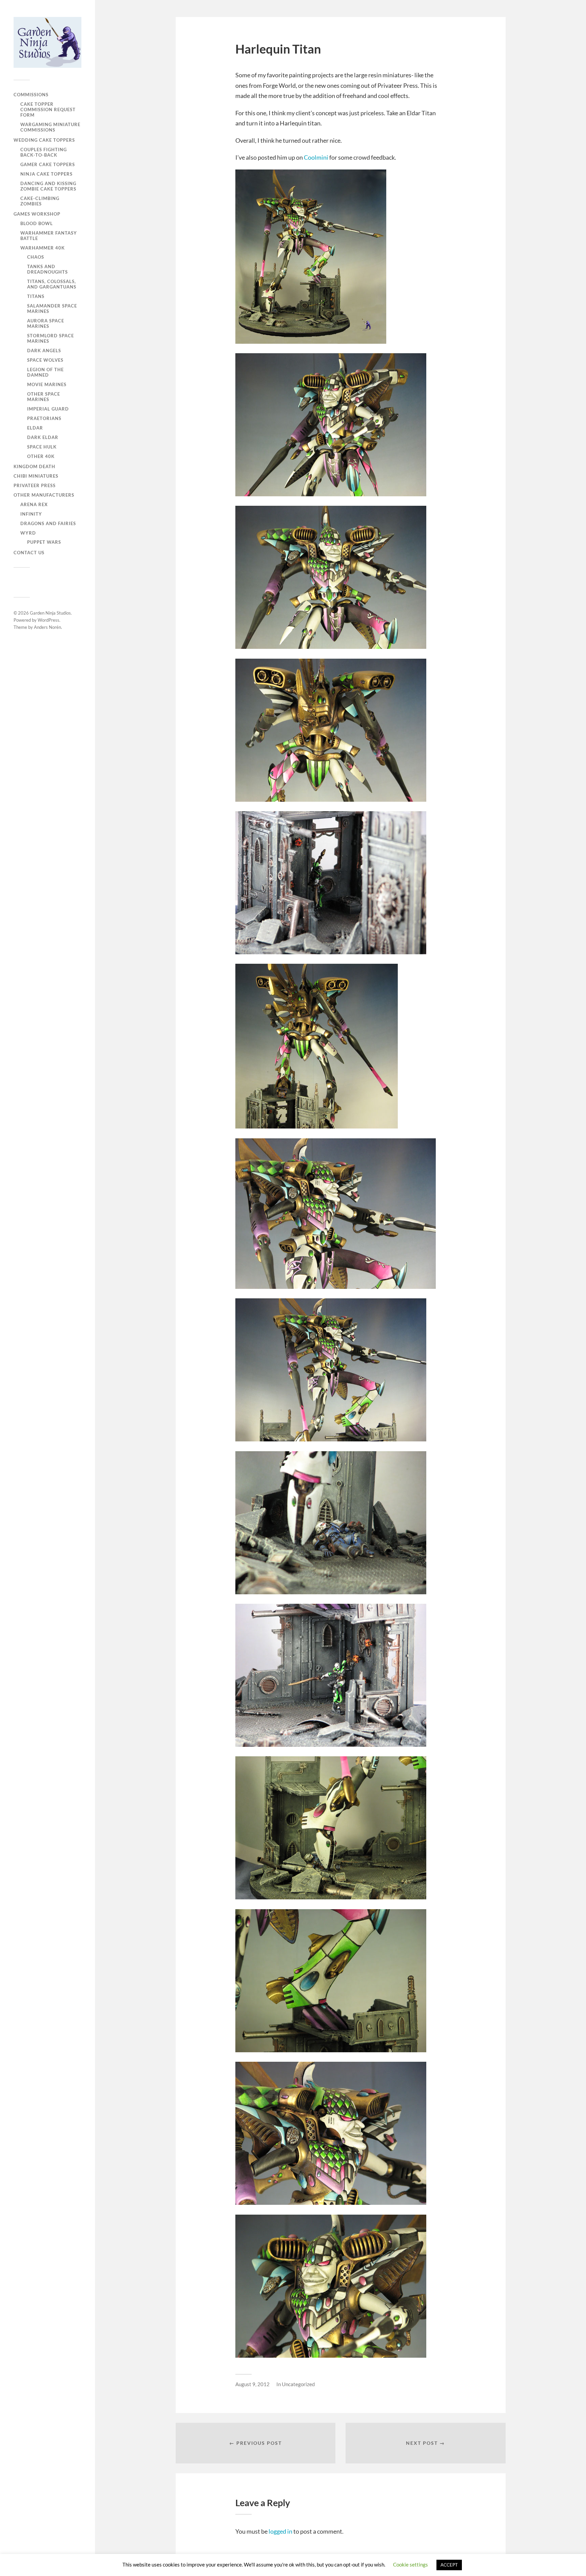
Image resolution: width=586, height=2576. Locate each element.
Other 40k (41, 456)
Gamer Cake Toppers (48, 164)
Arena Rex (34, 504)
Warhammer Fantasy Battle (49, 236)
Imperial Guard (48, 409)
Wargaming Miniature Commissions (50, 127)
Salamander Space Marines (52, 308)
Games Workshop (37, 214)
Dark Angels (44, 351)
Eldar (35, 428)
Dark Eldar (43, 437)
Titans (36, 296)
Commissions (31, 95)
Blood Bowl (37, 223)
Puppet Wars (44, 542)
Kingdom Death (34, 466)
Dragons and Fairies (48, 523)
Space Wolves (45, 360)
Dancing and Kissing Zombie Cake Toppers (48, 186)
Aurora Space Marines (46, 323)
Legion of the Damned (45, 372)
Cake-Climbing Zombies (40, 201)
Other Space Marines (44, 397)
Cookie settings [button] (411, 2564)
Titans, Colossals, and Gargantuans (52, 284)
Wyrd (28, 533)
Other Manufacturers (44, 495)
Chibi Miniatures (36, 476)
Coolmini (316, 157)
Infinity (31, 514)
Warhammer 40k (43, 248)
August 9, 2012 (252, 2384)
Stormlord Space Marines (51, 338)
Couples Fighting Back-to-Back (44, 152)
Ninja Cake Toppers (46, 174)
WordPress (48, 620)
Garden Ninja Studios (50, 613)
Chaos (36, 257)
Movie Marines (47, 384)
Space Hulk (42, 447)
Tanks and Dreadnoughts (47, 269)
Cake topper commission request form (48, 109)
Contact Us (29, 553)
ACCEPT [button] (449, 2565)
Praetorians (44, 418)
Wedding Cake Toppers (44, 140)
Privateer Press (35, 485)
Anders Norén (47, 627)
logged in (280, 2531)
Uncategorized (298, 2384)
